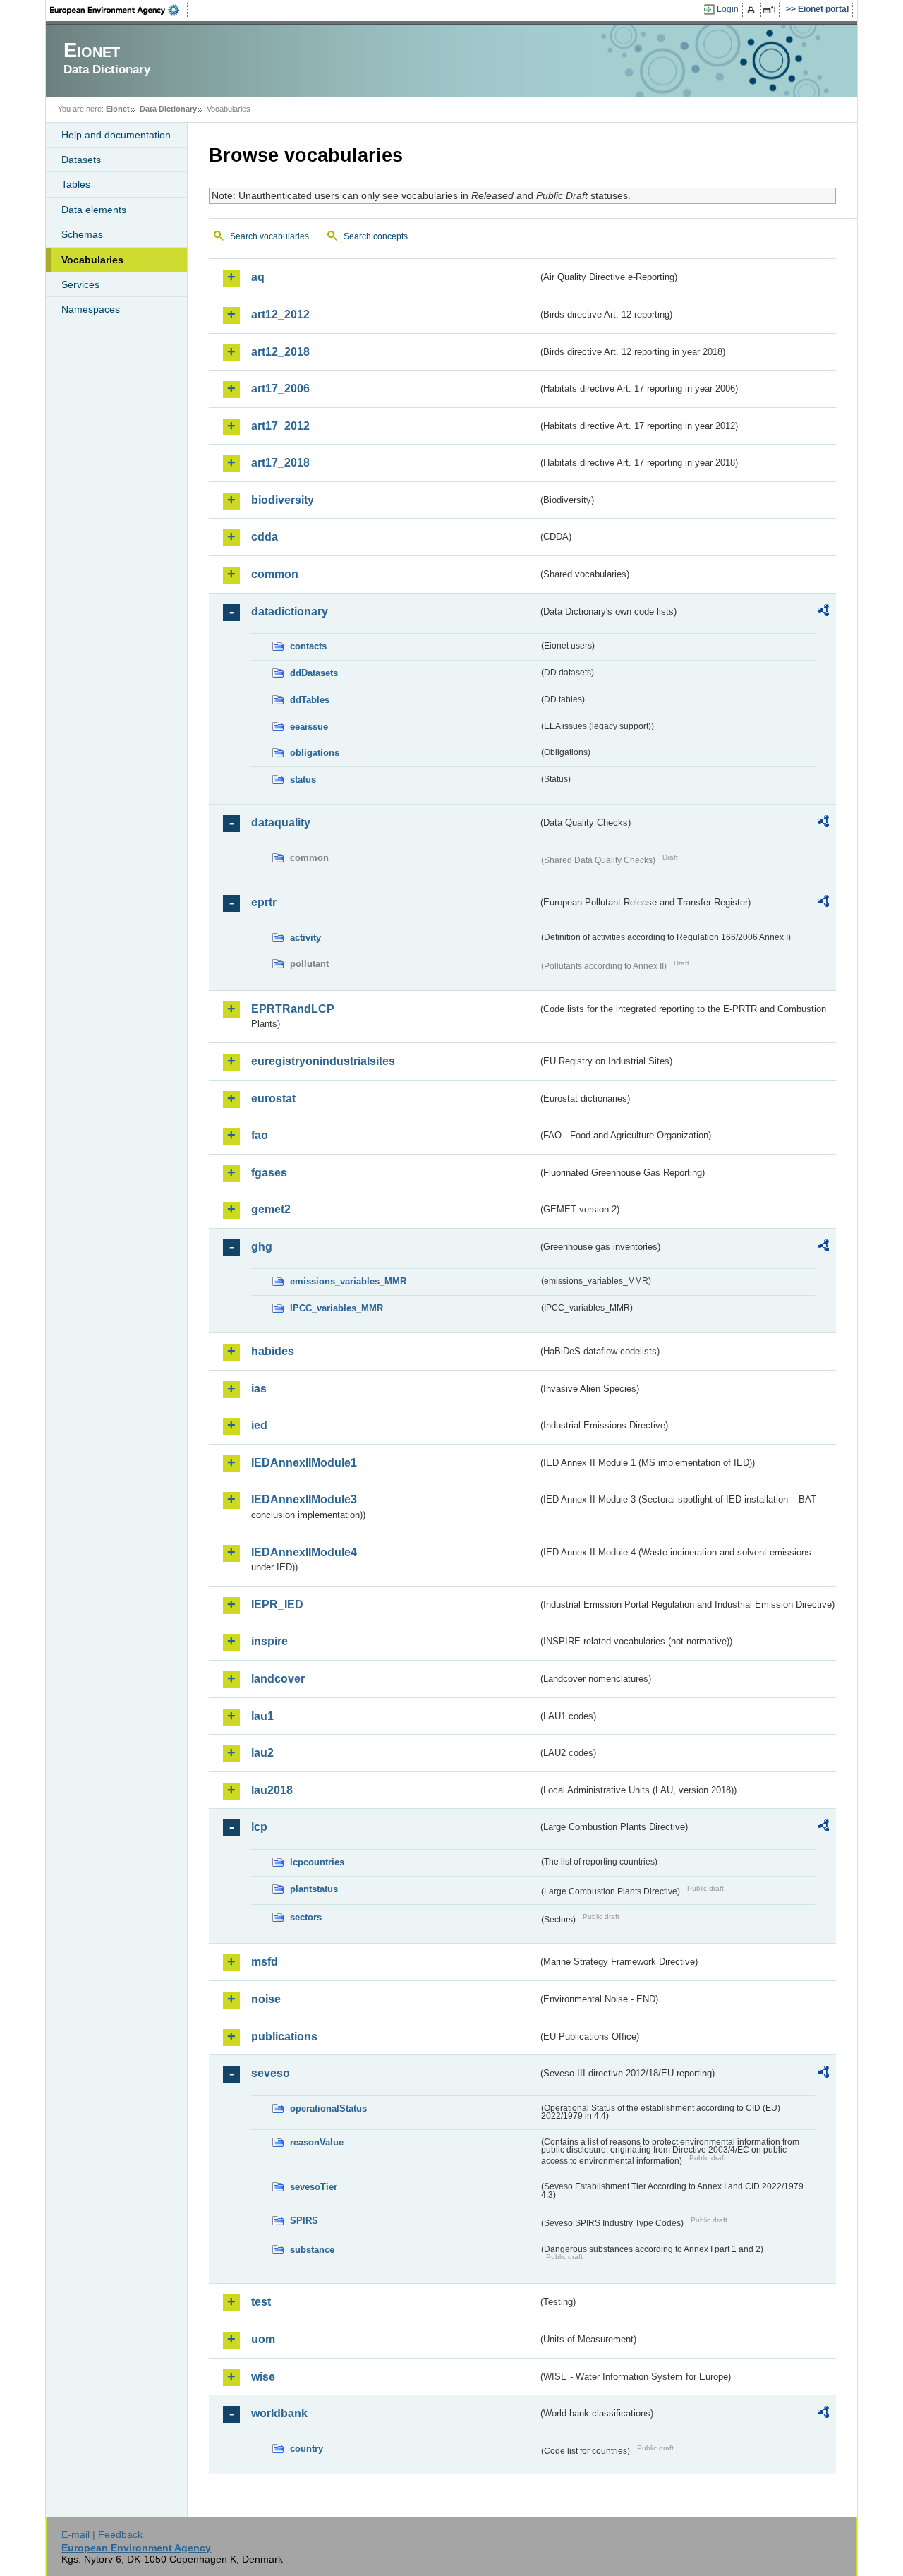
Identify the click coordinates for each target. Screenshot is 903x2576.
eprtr (264, 902)
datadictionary (290, 612)
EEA (119, 10)
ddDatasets (314, 673)
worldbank (279, 2413)
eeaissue (309, 727)
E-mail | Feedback (102, 2534)
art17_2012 (280, 426)
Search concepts (376, 236)
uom (263, 2339)
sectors (306, 1917)
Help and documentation (116, 135)
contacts (308, 646)
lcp (259, 1827)
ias (259, 1389)
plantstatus (314, 1889)
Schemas (82, 234)
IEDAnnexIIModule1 (304, 1463)
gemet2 (271, 1209)
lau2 (262, 1753)
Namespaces (91, 309)
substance (312, 2250)
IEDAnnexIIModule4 (304, 1552)
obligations (315, 753)
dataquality (281, 823)
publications (284, 2036)
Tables (76, 184)
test (261, 2302)
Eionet (118, 109)
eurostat (273, 1099)
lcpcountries (317, 1862)
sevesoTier (314, 2187)
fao (260, 1135)
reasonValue (317, 2142)
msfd (265, 1962)
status (303, 780)
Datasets (81, 160)
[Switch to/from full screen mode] (771, 10)
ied (259, 1425)
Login (728, 9)
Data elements (94, 210)
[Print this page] (753, 10)
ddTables (310, 700)
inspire (269, 1641)
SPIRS (304, 2221)
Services (80, 284)
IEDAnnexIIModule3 (304, 1499)
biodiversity (283, 500)
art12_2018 (280, 352)
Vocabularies (92, 260)
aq (258, 277)
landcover (278, 1679)
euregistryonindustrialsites (323, 1061)
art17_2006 (280, 389)
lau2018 (272, 1790)
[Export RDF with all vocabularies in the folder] (823, 613)
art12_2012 (280, 314)
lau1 (262, 1716)
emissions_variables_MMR (348, 1281)
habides (273, 1351)
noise (266, 1999)
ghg (262, 1247)
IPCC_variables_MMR (337, 1308)
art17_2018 (280, 463)
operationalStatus (328, 2108)
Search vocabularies (269, 236)
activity (305, 938)
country (307, 2449)
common (275, 574)
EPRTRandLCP (293, 1009)
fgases (269, 1173)
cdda (265, 537)
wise (263, 2377)
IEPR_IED (277, 1605)
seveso (271, 2073)
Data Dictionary (168, 109)
